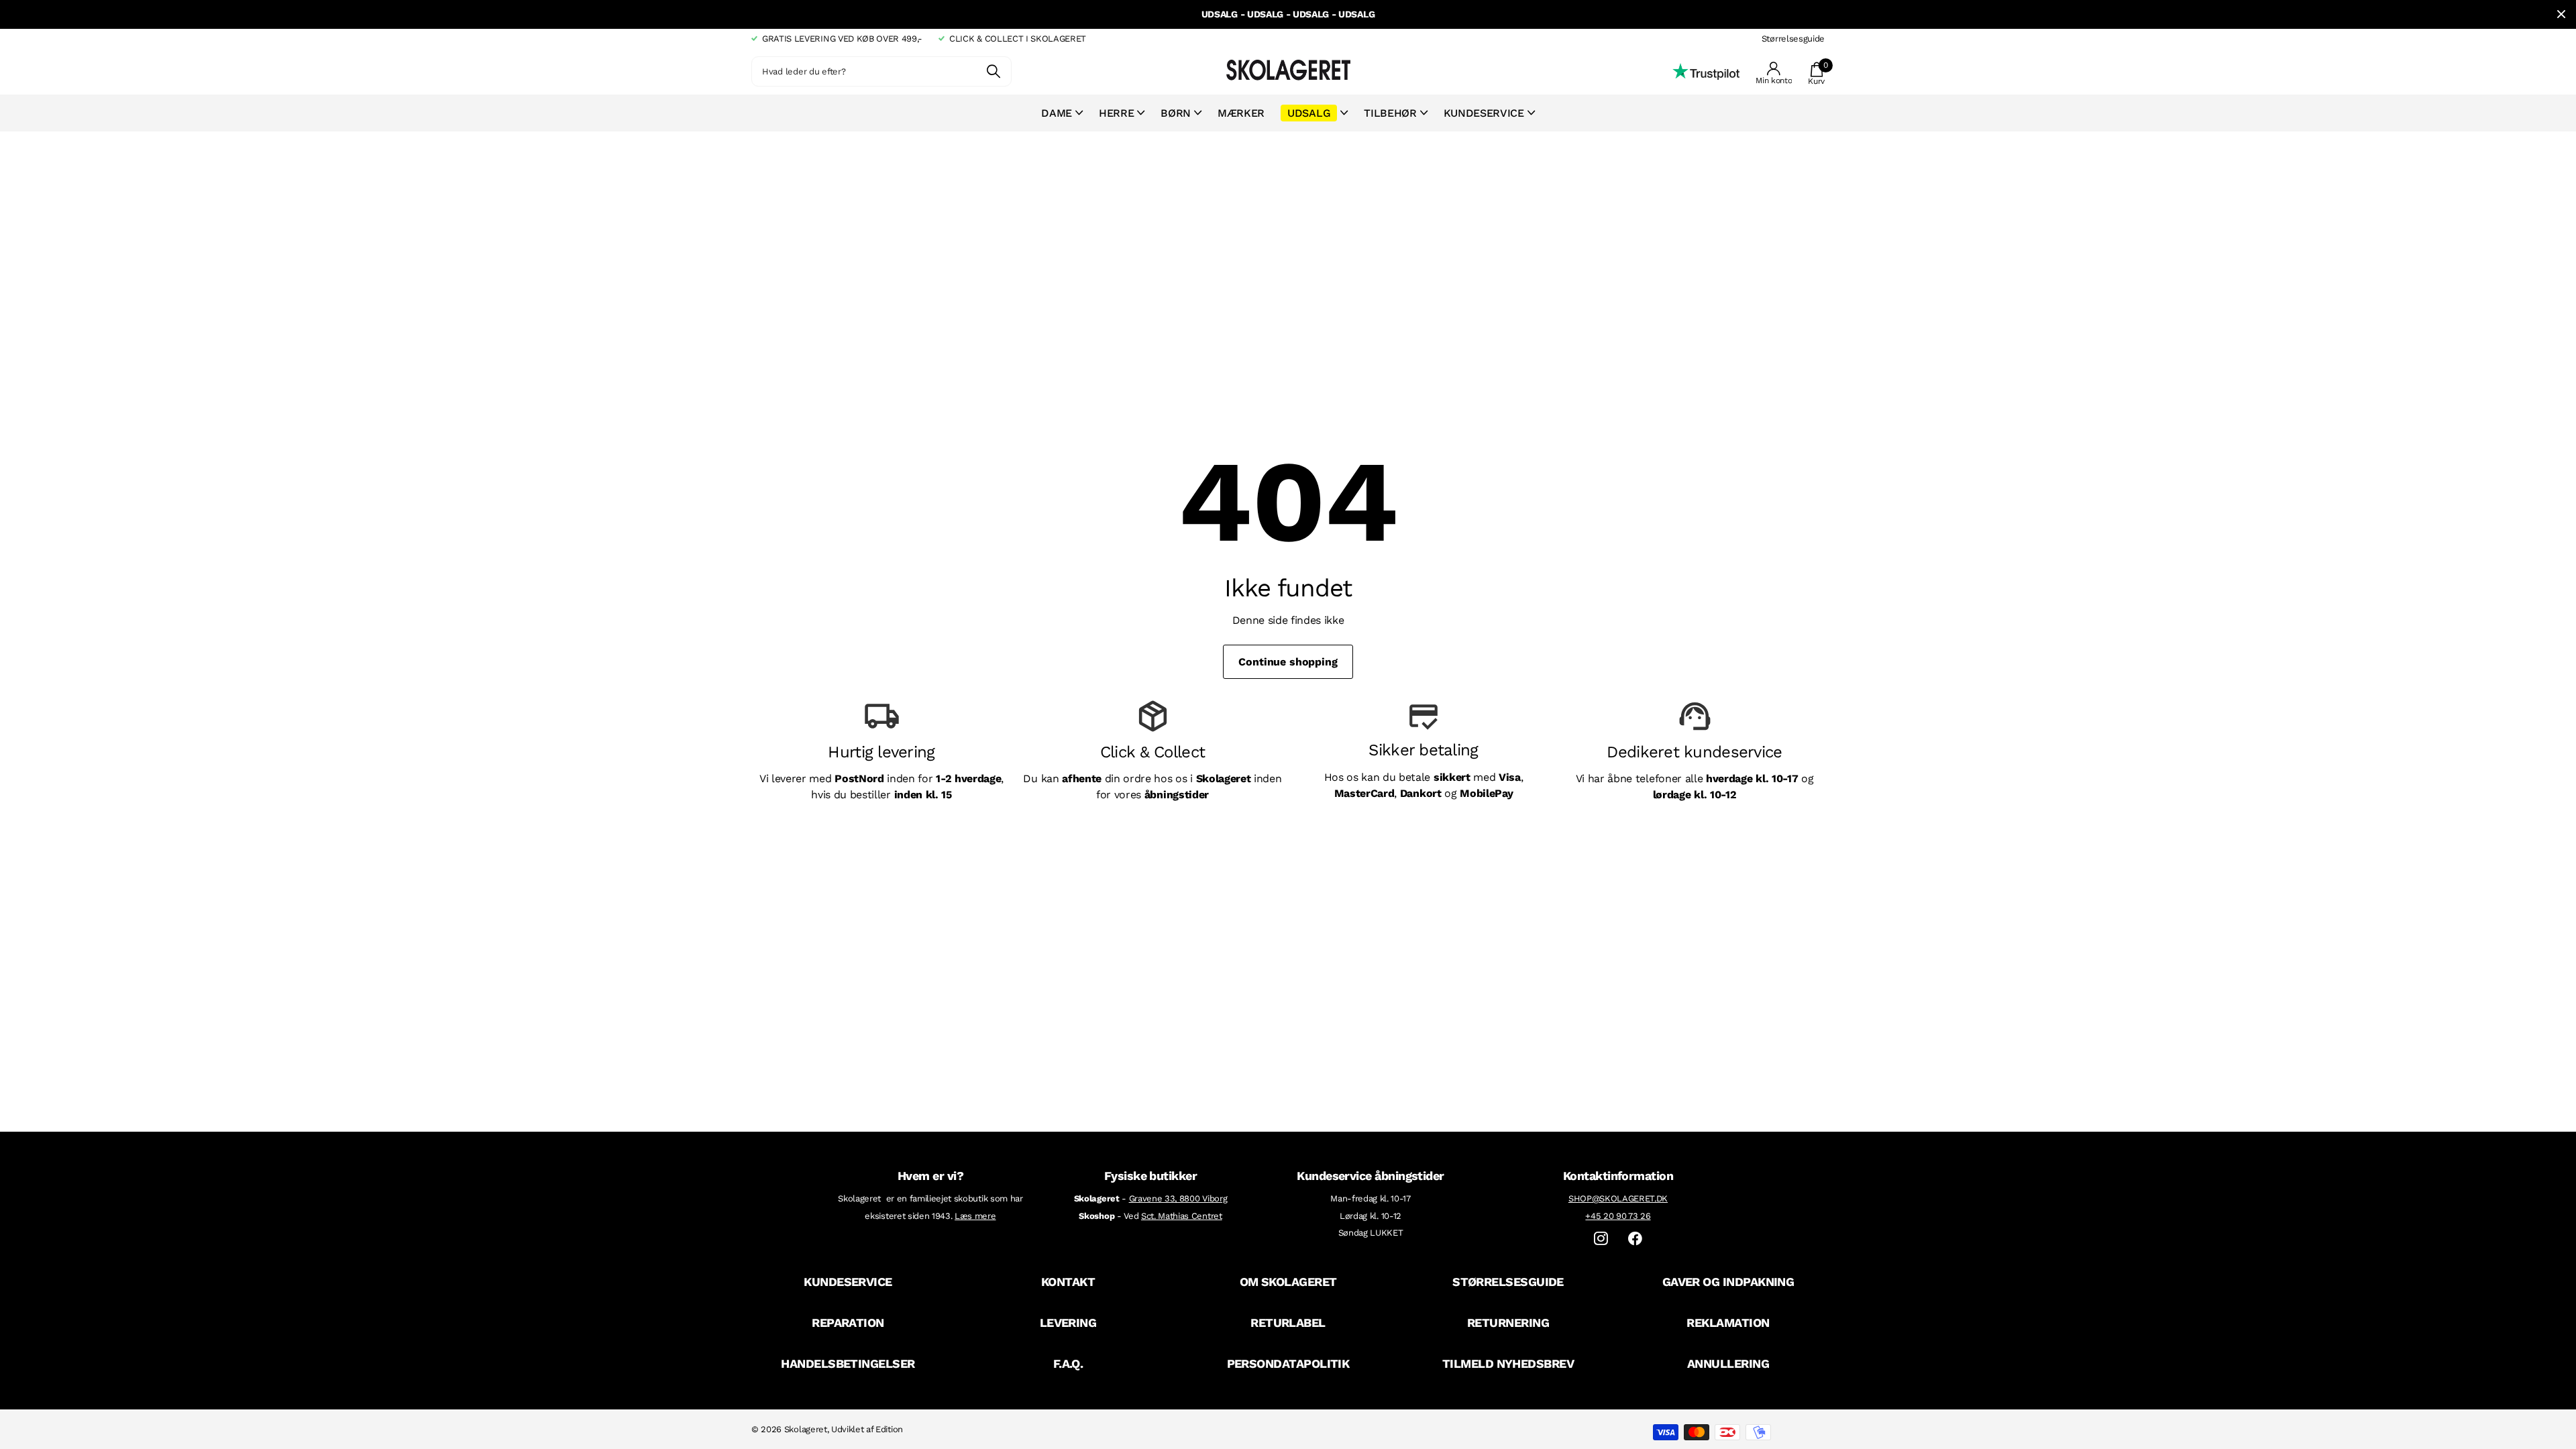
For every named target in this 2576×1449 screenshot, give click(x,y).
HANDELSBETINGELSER (848, 1363)
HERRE (1116, 113)
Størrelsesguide (1793, 39)
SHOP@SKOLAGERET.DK (1618, 1198)
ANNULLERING (1728, 1363)
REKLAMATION (1728, 1323)
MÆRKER (1241, 113)
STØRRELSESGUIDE (1508, 1282)
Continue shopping (1288, 662)
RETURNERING (1508, 1323)
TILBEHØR (1390, 113)
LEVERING (1068, 1323)
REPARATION (848, 1323)
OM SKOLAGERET (1288, 1282)
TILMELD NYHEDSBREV (1508, 1363)
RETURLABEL (1288, 1323)
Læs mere (975, 1216)
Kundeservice (1484, 113)
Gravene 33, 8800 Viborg (1178, 1198)
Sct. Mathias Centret (1182, 1216)
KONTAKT (1068, 1282)
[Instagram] (1601, 1239)
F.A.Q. (1068, 1363)
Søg (993, 71)
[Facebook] (1635, 1239)
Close (2561, 14)
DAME (1057, 113)
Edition (889, 1429)
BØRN (1176, 113)
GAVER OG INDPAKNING (1728, 1282)
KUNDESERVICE (848, 1282)
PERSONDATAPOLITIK (1288, 1363)
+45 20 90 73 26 (1618, 1216)
